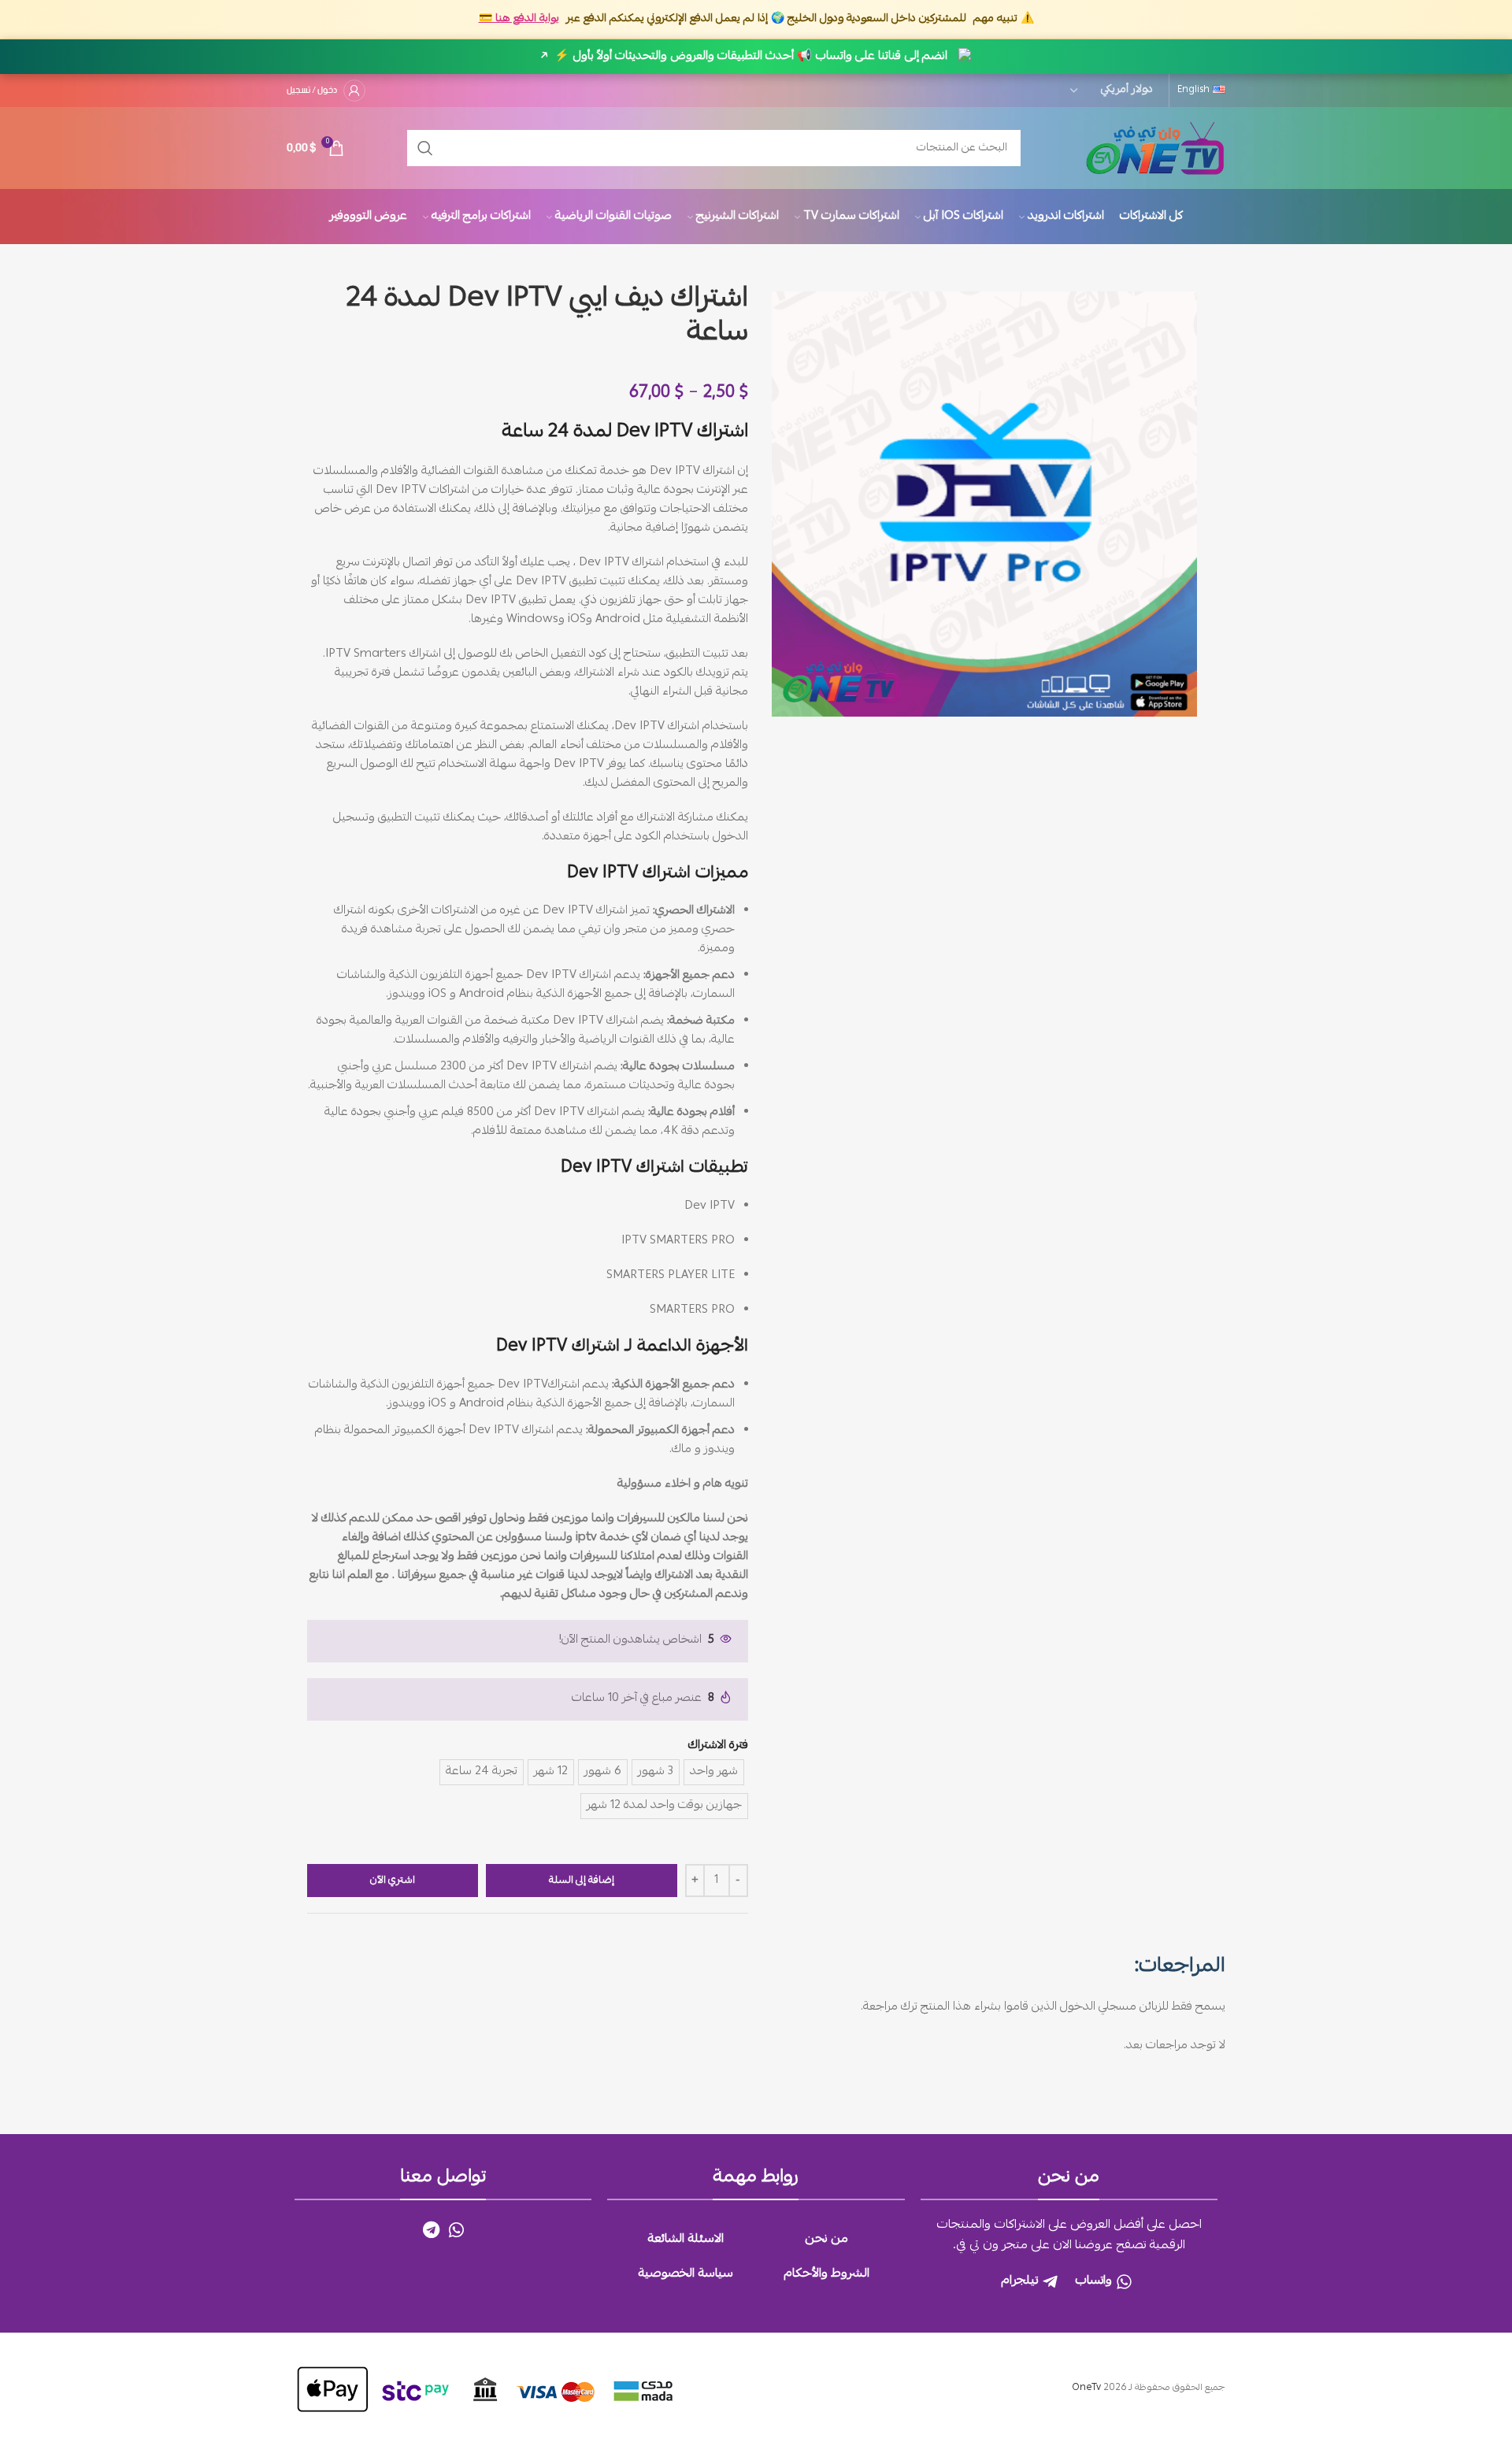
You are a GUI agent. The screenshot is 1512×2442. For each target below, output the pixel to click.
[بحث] (425, 148)
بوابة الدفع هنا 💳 (519, 19)
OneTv (1086, 2388)
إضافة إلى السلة (582, 1881)
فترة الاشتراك (718, 1746)
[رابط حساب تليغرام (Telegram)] (431, 2229)
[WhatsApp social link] (456, 2229)
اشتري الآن (393, 1881)
